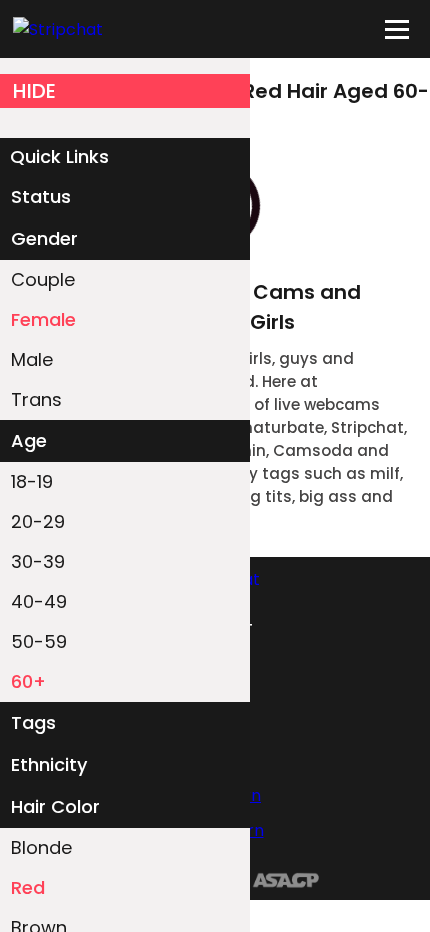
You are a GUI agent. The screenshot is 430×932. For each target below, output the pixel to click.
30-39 (38, 561)
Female (43, 319)
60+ (28, 681)
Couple (43, 279)
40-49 (39, 601)
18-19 (32, 481)
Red (28, 887)
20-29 (38, 521)
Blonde (41, 847)
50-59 (39, 641)
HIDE (34, 91)
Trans (36, 399)
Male (32, 359)
